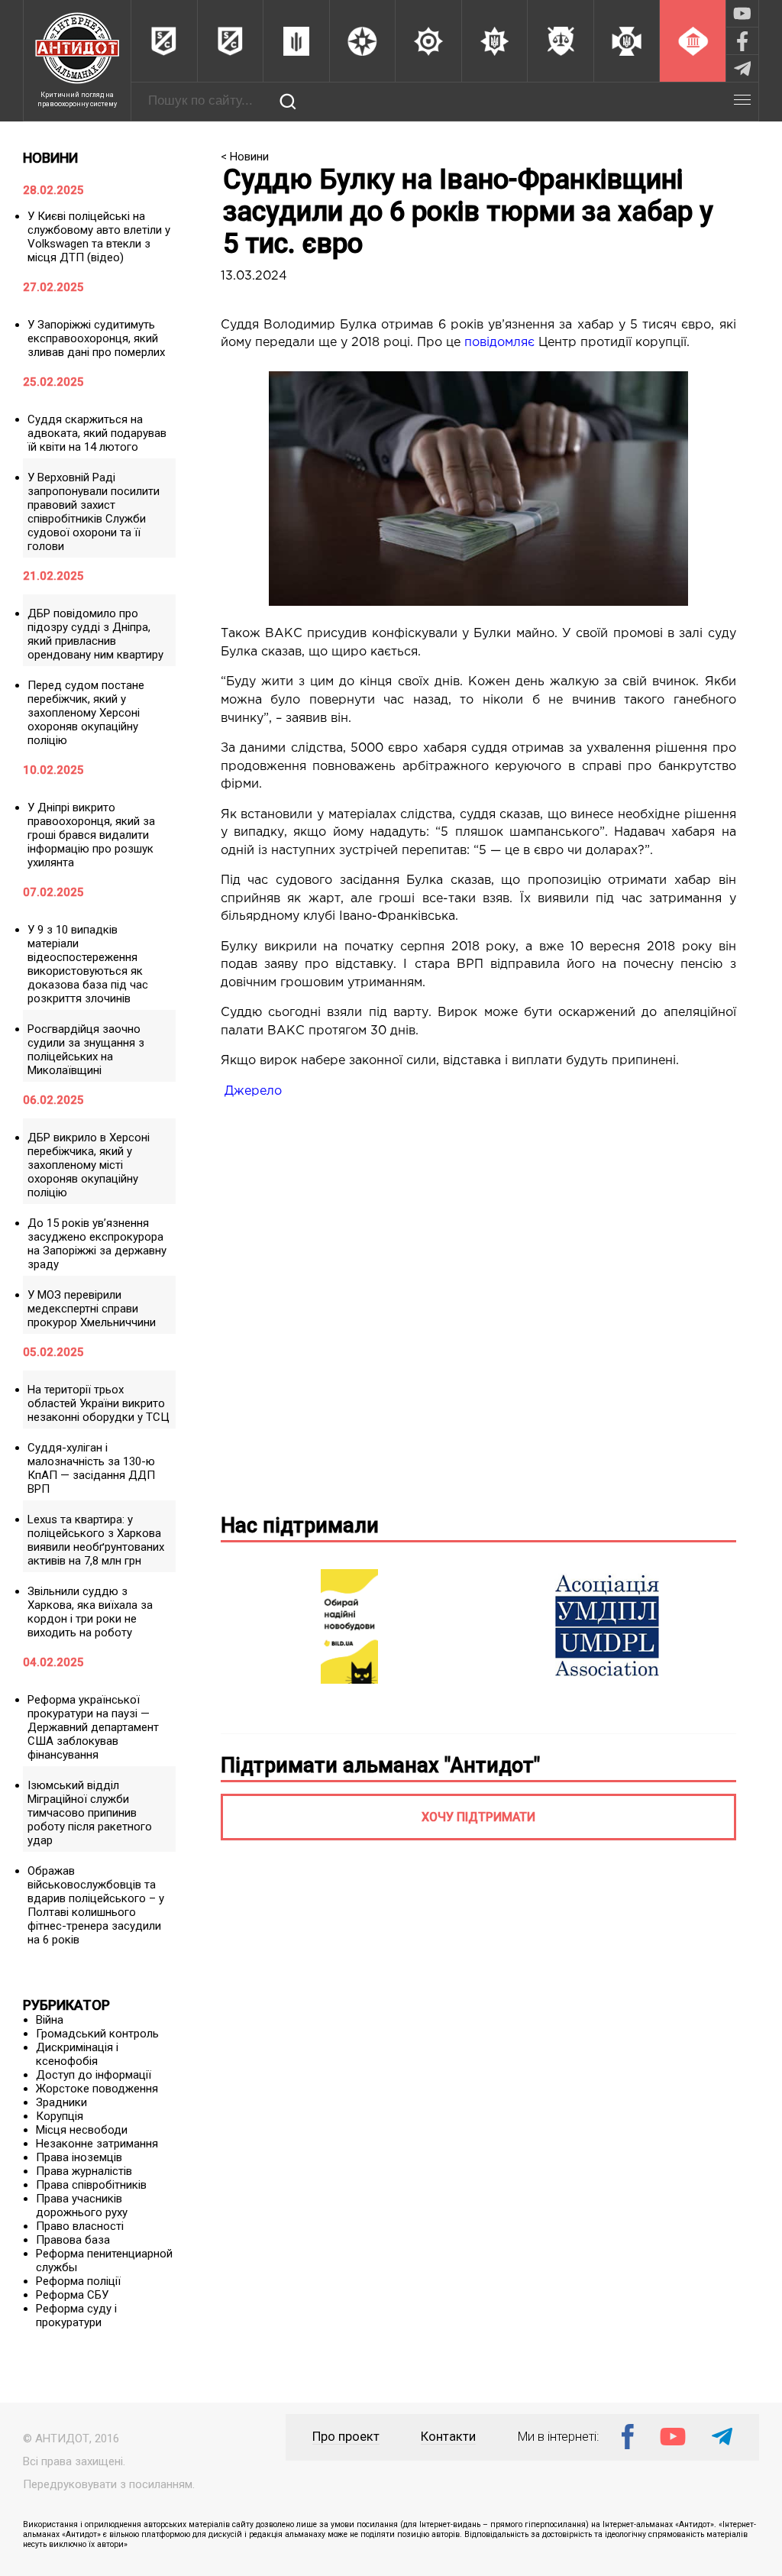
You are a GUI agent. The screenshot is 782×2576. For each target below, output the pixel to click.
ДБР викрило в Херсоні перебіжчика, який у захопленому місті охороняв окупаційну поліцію (89, 1165)
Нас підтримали (300, 1526)
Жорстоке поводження (97, 2089)
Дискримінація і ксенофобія (77, 2054)
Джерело (253, 1091)
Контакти (448, 2437)
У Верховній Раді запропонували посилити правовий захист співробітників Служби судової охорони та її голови (94, 512)
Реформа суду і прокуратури (76, 2315)
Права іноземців (79, 2157)
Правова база (73, 2240)
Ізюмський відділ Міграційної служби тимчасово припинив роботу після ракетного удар (90, 1813)
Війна (50, 2020)
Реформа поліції (78, 2281)
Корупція (60, 2116)
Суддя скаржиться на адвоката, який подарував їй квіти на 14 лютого (97, 433)
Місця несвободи (82, 2130)
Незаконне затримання (97, 2144)
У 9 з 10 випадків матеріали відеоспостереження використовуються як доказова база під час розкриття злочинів (88, 964)
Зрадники (61, 2102)
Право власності (80, 2226)
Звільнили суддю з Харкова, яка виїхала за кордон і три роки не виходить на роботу (90, 1612)
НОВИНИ (50, 158)
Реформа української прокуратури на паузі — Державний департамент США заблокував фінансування (93, 1727)
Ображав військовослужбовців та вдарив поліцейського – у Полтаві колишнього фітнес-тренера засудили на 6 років (96, 1905)
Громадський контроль (97, 2034)
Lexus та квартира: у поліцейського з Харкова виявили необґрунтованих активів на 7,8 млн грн (96, 1540)
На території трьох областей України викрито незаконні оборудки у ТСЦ (99, 1403)
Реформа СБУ (72, 2295)
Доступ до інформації (94, 2075)
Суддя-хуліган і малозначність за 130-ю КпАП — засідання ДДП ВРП (91, 1468)
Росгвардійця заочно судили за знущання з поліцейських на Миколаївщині (86, 1050)
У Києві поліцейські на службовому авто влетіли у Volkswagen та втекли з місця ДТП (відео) (99, 237)
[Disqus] (478, 1303)
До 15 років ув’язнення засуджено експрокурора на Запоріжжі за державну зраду (97, 1244)
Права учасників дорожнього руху (82, 2205)
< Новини (245, 157)
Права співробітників (91, 2185)
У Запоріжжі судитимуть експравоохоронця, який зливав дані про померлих (96, 338)
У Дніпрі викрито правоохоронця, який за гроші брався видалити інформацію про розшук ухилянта (91, 835)
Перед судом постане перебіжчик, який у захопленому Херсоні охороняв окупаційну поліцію (86, 713)
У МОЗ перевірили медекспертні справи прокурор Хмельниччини (92, 1309)
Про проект (346, 2437)
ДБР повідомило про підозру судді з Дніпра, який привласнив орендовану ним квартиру (95, 634)
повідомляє (499, 343)
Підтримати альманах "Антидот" (380, 1765)
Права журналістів (84, 2171)
